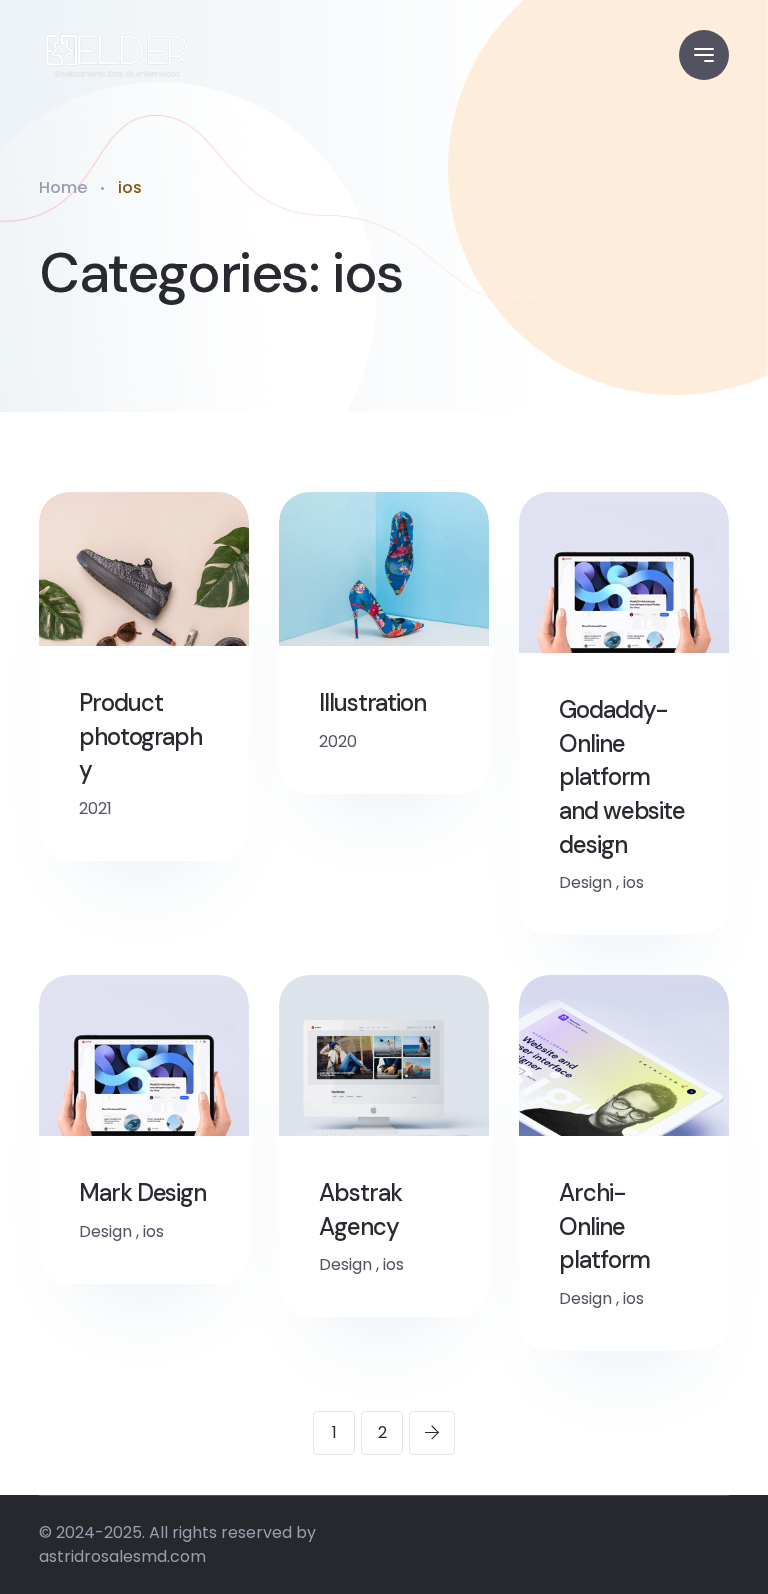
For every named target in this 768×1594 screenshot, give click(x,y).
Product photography (140, 736)
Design (585, 882)
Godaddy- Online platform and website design (622, 776)
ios (633, 882)
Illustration (372, 702)
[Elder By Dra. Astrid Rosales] (115, 55)
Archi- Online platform (604, 1226)
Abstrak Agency (360, 1209)
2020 (338, 741)
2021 (95, 808)
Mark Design (142, 1192)
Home (63, 187)
